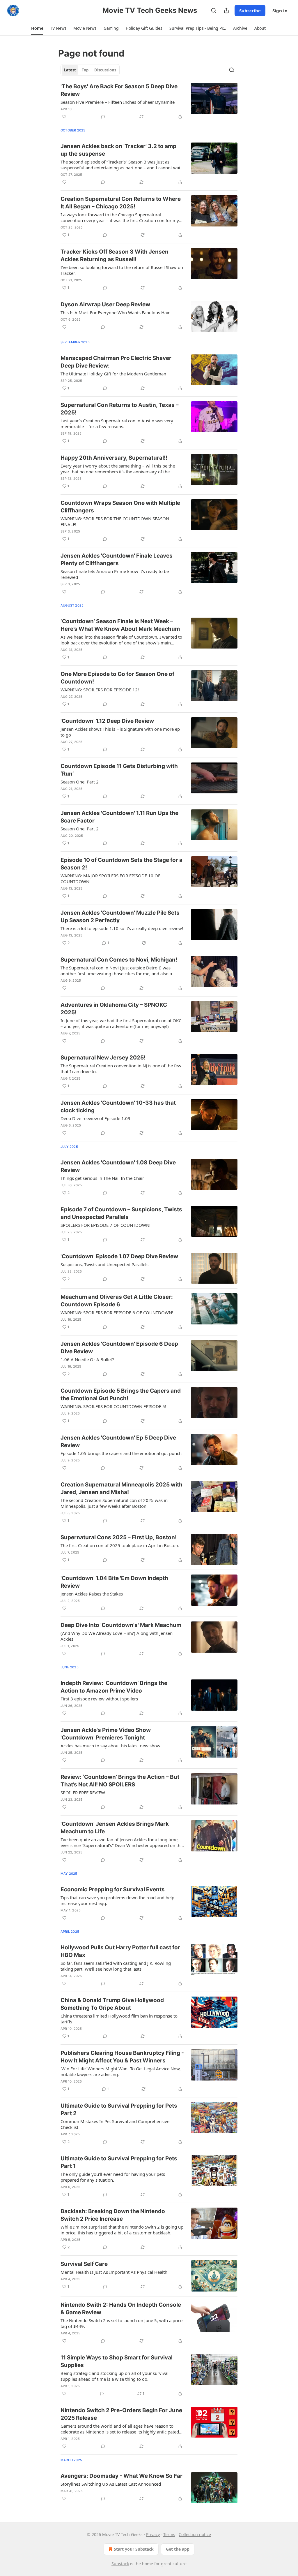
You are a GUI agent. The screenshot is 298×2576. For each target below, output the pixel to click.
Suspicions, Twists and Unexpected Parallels (104, 1264)
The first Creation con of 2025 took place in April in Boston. (120, 1545)
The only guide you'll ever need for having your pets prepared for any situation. (113, 2177)
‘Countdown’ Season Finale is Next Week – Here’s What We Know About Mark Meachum (120, 625)
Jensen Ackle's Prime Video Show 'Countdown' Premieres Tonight (106, 1734)
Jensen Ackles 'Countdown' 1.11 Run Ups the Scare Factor (119, 817)
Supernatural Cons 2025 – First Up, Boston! (119, 1537)
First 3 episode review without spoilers (99, 1699)
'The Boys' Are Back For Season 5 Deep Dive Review (119, 90)
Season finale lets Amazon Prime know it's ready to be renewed (115, 574)
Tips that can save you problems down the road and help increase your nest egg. (117, 1900)
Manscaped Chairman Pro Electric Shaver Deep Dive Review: (116, 362)
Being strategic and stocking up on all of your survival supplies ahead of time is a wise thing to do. (115, 2376)
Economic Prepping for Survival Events (113, 1889)
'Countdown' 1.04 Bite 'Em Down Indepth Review (114, 1582)
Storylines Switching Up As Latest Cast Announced (111, 2484)
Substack (120, 2564)
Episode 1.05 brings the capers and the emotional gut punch (121, 1453)
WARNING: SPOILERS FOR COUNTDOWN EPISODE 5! (113, 1406)
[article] (149, 101)
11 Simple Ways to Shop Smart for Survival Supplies (117, 2361)
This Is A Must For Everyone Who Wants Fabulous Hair (115, 312)
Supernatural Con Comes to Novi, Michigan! (119, 960)
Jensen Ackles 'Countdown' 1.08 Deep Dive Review (118, 1166)
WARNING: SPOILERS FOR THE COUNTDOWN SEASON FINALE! (115, 521)
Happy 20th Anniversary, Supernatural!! (114, 458)
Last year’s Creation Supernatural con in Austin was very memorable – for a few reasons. (117, 424)
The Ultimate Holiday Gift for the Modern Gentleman (113, 374)
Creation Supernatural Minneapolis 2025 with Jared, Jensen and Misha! (121, 1488)
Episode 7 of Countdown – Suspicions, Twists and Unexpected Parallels (121, 1213)
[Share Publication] (226, 10)
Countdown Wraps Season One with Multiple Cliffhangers (120, 507)
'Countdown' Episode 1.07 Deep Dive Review (119, 1256)
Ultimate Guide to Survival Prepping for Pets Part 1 (119, 2162)
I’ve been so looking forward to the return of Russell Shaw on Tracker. (122, 270)
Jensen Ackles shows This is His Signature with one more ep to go (120, 732)
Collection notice (195, 2534)
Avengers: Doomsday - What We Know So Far (121, 2476)
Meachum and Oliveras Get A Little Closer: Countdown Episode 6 (117, 1301)
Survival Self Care (84, 2264)
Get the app (178, 2549)
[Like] (64, 117)
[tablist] (90, 70)
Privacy (153, 2534)
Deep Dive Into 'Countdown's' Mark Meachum (121, 1625)
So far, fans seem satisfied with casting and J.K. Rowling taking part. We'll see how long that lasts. (116, 1966)
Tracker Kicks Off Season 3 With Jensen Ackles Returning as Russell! (115, 255)
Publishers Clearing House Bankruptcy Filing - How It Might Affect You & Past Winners (122, 2057)
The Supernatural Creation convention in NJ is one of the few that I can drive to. (121, 1069)
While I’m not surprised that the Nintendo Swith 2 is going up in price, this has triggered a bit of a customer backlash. (122, 2230)
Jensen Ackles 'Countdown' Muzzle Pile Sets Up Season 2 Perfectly (120, 917)
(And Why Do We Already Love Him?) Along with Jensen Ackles (117, 1636)
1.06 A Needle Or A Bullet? (87, 1359)
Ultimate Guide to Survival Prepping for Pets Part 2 (119, 2110)
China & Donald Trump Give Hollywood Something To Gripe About (112, 2004)
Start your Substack (134, 2549)
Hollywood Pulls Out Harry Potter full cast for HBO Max (120, 1951)
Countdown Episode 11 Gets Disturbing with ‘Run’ (119, 770)
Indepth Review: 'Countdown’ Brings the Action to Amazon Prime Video (114, 1687)
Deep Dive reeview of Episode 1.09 (95, 1118)
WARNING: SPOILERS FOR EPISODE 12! (100, 690)
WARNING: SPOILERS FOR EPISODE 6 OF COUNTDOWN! (117, 1312)
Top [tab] (85, 70)
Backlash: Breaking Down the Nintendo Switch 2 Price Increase (113, 2215)
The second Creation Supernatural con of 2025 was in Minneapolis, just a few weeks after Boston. (114, 1503)
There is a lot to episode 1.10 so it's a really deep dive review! (122, 928)
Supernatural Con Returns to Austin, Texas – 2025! (120, 409)
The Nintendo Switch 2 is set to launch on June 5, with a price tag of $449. (121, 2323)
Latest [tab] (70, 70)
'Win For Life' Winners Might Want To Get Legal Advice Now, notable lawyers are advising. (121, 2071)
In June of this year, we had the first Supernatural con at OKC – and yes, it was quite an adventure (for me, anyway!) (121, 1023)
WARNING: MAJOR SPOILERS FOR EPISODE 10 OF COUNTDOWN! (110, 878)
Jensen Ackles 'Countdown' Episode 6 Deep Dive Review (119, 1348)
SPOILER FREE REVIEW (83, 1793)
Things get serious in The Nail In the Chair (102, 1178)
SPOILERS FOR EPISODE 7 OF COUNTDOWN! (105, 1225)
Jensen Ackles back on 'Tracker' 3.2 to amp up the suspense (118, 150)
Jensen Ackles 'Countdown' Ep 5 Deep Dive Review (118, 1441)
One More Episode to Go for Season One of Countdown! (117, 678)
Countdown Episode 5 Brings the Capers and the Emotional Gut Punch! (121, 1395)
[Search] (214, 10)
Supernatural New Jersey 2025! (103, 1058)
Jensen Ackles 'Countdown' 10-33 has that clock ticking (118, 1107)
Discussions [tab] (105, 70)
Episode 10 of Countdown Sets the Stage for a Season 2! (121, 864)
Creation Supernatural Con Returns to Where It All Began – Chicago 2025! (121, 203)
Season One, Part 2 (80, 782)
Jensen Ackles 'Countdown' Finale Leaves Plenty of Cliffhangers (117, 559)
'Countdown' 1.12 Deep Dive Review (107, 721)
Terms (169, 2534)
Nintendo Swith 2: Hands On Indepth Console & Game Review (121, 2309)
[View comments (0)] (103, 117)
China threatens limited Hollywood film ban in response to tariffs (119, 2019)
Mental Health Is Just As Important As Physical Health (114, 2272)
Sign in (280, 10)
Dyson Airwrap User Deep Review (105, 304)
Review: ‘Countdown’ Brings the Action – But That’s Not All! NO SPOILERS (120, 1781)
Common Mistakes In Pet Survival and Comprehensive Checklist (115, 2124)
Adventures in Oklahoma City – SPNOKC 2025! (114, 1009)
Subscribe (250, 10)
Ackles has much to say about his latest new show (110, 1746)
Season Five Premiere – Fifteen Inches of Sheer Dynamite (118, 102)
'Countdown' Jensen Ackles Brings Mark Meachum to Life (115, 1828)
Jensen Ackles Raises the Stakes (92, 1594)
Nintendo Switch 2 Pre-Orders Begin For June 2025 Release (121, 2414)
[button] (37, 28)
